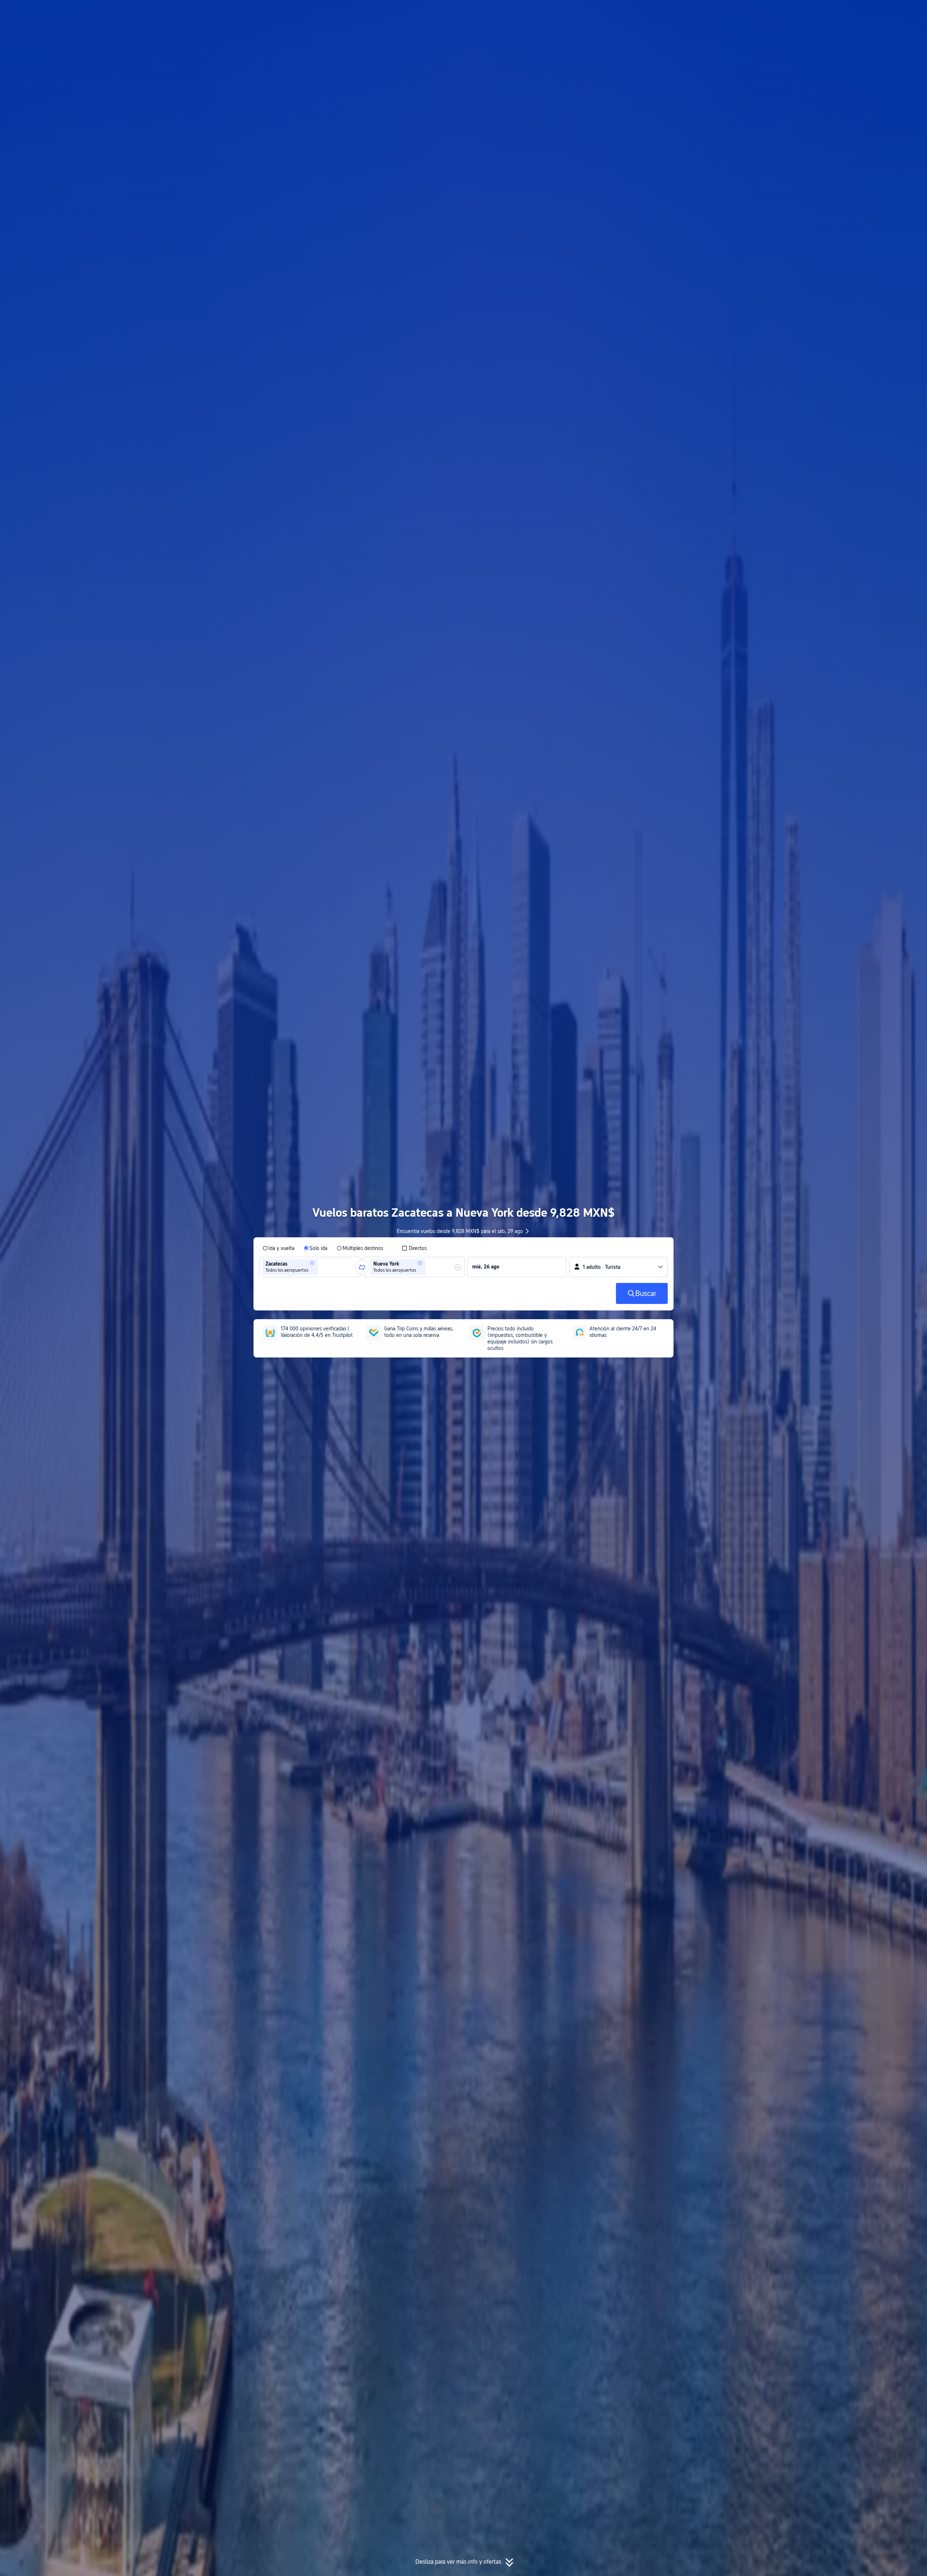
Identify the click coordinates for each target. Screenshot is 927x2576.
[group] (310, 1267)
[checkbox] (414, 1248)
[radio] (278, 1248)
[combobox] (322, 1267)
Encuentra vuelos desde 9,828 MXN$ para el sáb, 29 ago (460, 1231)
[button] (760, 12)
